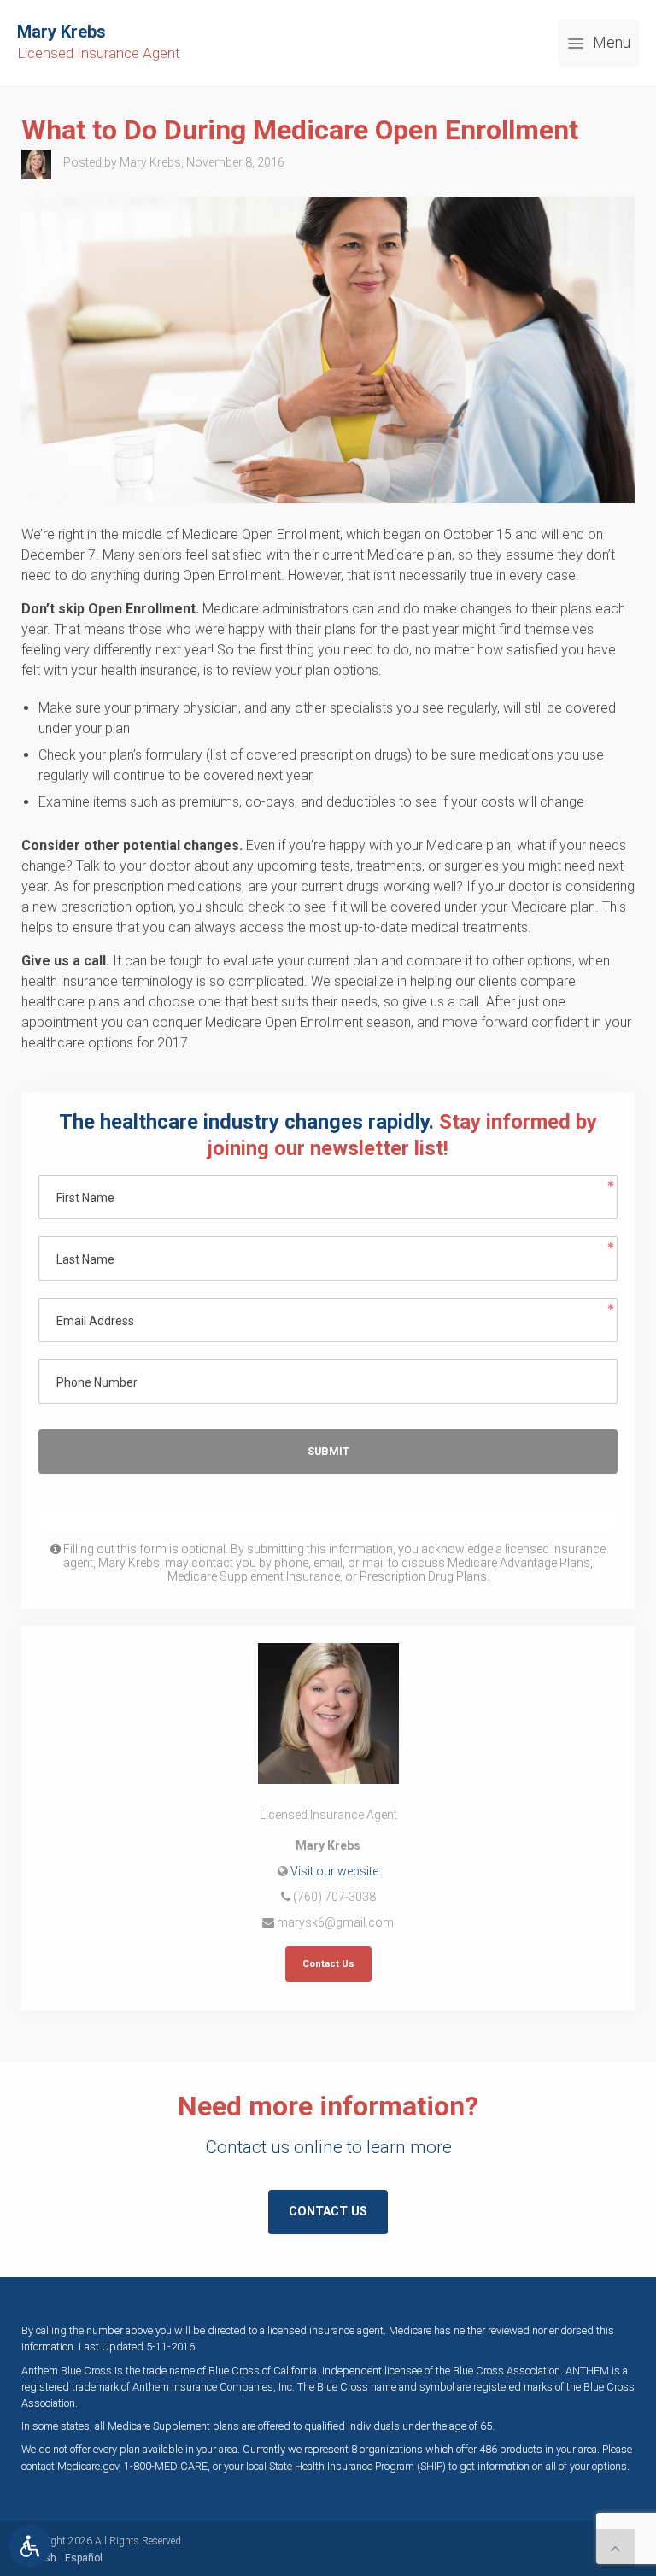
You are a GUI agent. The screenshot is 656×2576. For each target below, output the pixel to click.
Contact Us (328, 1964)
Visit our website (334, 1871)
